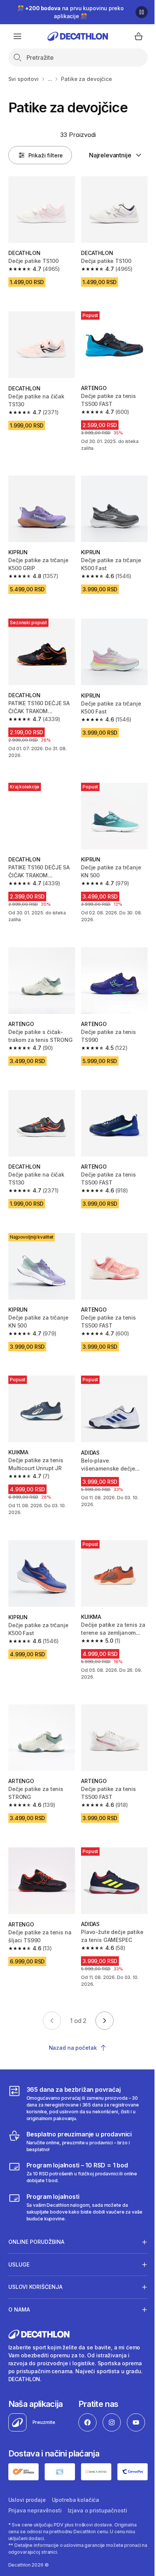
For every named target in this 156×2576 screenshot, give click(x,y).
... (50, 79)
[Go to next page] (105, 2021)
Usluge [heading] (19, 2256)
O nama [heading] (19, 2301)
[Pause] (142, 12)
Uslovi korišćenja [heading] (35, 2278)
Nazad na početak (73, 2048)
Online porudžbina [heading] (36, 2233)
